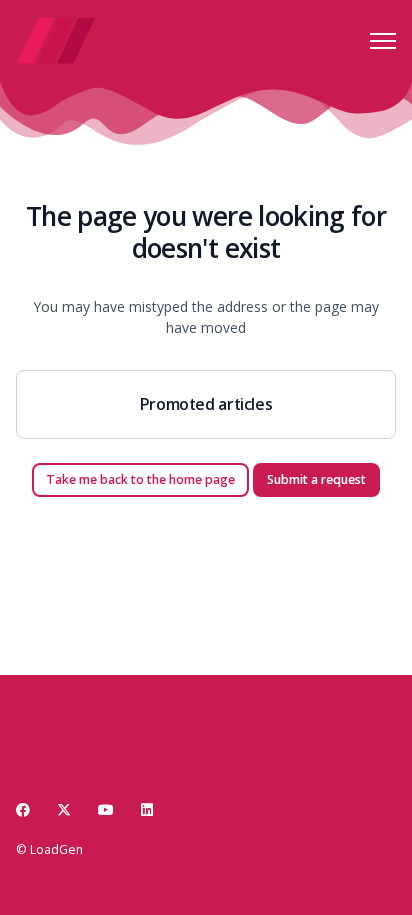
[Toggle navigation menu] (383, 41)
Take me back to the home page (140, 479)
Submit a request (316, 479)
